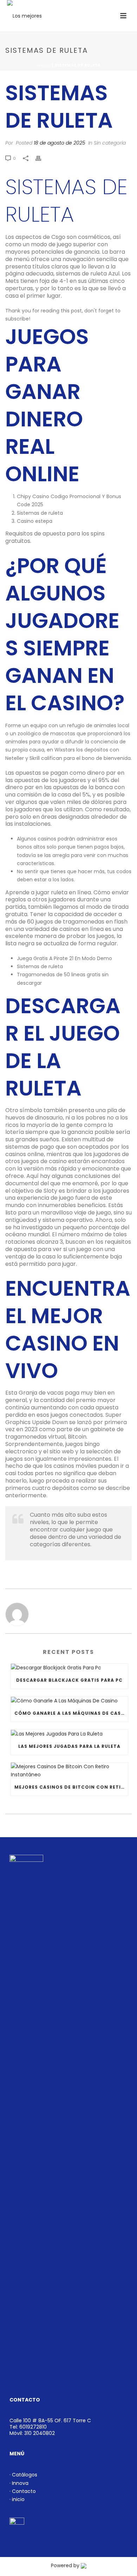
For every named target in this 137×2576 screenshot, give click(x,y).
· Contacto (23, 2491)
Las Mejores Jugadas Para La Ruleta (69, 1746)
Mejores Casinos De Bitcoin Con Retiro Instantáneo (71, 1787)
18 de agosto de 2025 (60, 143)
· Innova (19, 2483)
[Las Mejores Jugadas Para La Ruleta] (69, 1734)
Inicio (44, 65)
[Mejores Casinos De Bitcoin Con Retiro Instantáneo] (69, 1771)
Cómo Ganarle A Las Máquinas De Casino (71, 1713)
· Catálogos (23, 2475)
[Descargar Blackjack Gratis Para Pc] (69, 1668)
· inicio (17, 2499)
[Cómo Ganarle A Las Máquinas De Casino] (69, 1701)
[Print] (42, 158)
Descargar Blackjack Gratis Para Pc (69, 1680)
